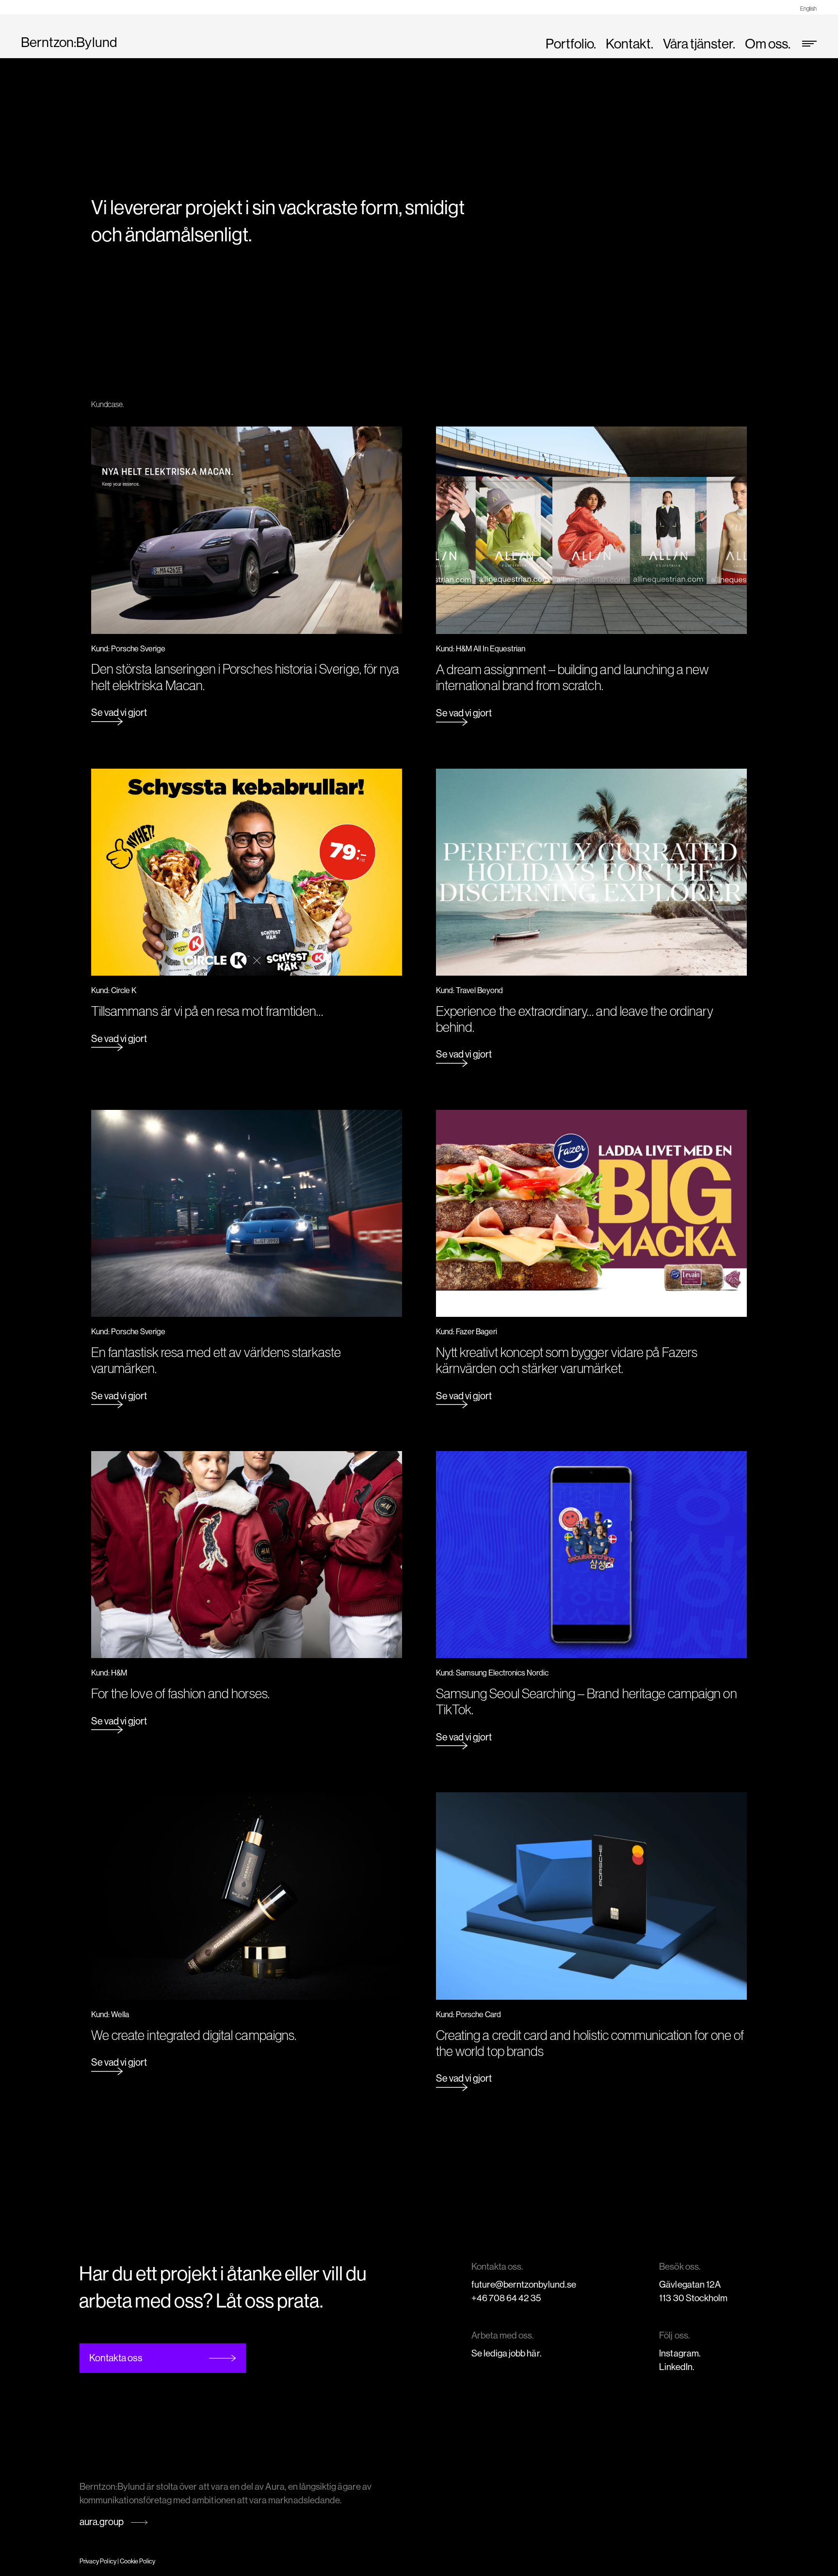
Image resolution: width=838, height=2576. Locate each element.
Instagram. (680, 2353)
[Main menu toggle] (806, 44)
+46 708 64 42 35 (507, 2298)
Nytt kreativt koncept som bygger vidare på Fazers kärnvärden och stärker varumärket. (567, 1360)
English (808, 8)
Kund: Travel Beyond (469, 990)
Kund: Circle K (114, 990)
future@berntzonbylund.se (524, 2284)
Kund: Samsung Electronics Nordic (492, 1673)
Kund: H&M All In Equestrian (481, 649)
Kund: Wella (110, 2015)
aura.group (102, 2522)
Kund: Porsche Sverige (128, 649)
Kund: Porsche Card (468, 2015)
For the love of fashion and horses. (180, 1693)
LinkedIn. (677, 2367)
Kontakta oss (116, 2358)
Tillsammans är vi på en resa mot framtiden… (207, 1011)
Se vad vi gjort (119, 713)
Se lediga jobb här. (507, 2353)
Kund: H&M (109, 1673)
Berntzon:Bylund (69, 42)
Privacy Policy (98, 2561)
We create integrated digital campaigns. (194, 2035)
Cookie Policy (138, 2561)
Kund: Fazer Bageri (467, 1332)
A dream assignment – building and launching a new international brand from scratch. (572, 678)
